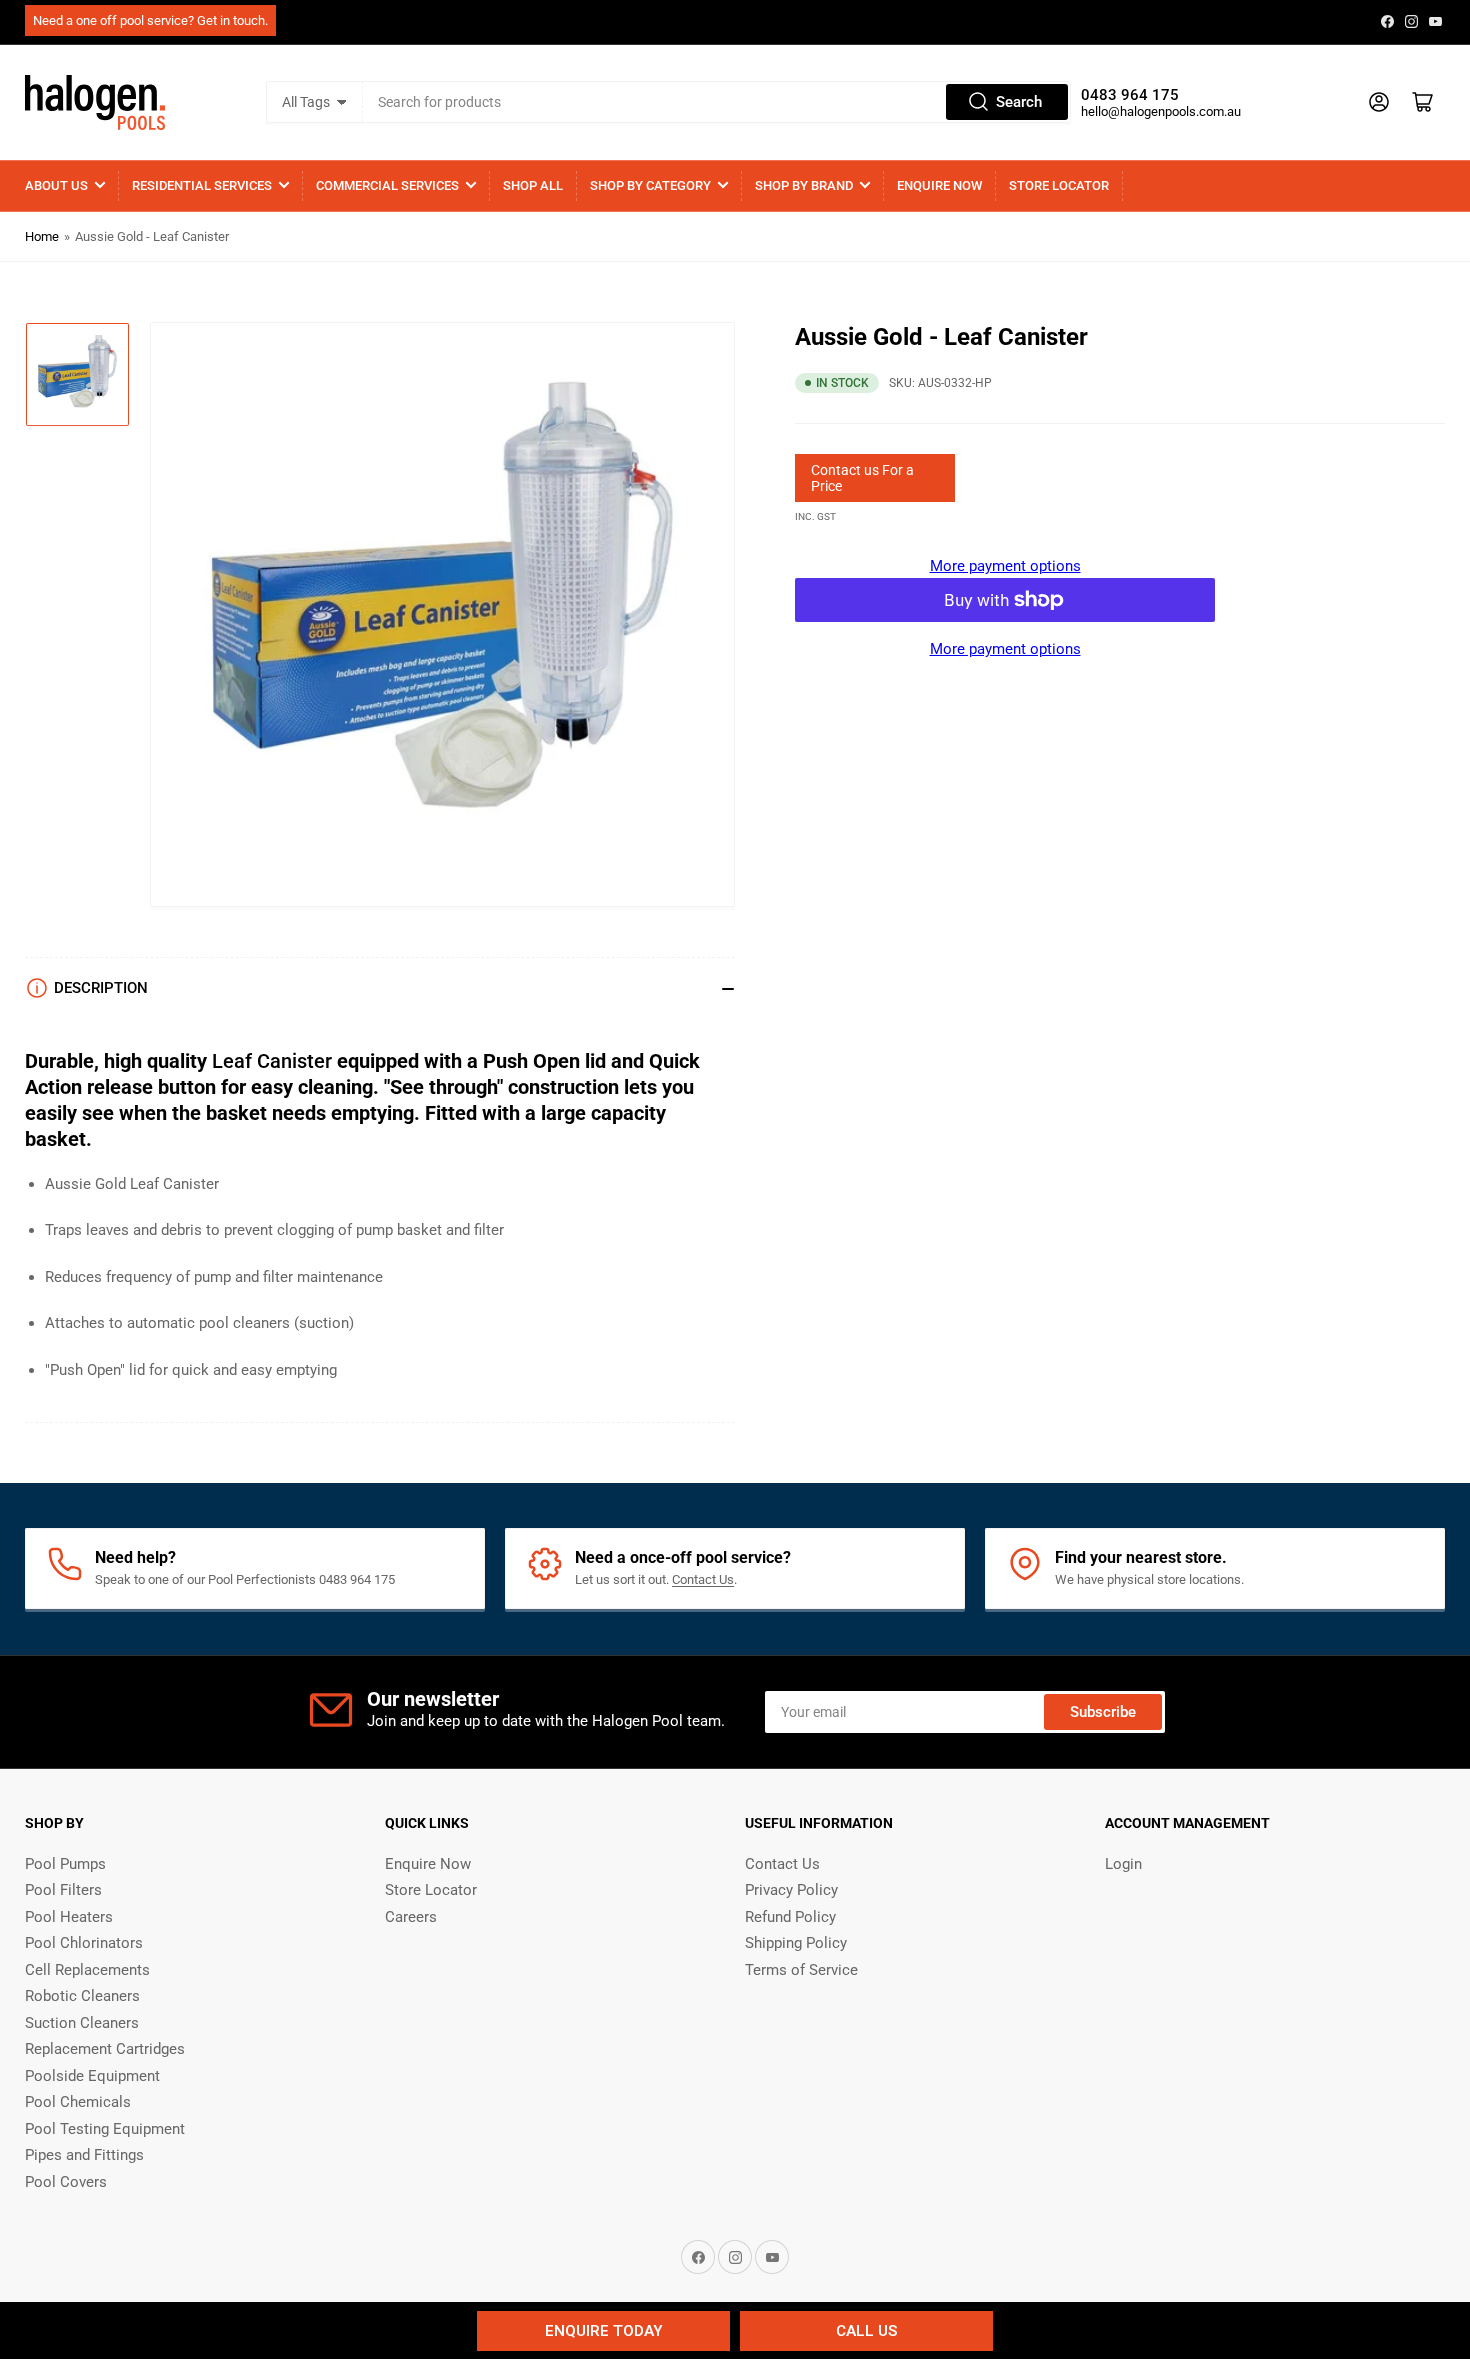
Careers (411, 1917)
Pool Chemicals (78, 2102)
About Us (56, 185)
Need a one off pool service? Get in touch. (150, 20)
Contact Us (703, 1579)
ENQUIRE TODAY (604, 2331)
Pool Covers (66, 2182)
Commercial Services (387, 185)
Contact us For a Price (862, 478)
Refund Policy (790, 1917)
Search (1019, 102)
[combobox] (716, 102)
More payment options (1005, 566)
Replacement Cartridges (105, 2049)
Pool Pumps (65, 1864)
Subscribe (1103, 1712)
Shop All (533, 185)
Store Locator (1059, 185)
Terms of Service (801, 1970)
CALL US (866, 2331)
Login (1123, 1864)
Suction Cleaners (82, 2023)
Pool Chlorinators (84, 1943)
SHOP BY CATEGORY (650, 185)
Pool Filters (63, 1890)
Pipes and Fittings (84, 2155)
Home (42, 236)
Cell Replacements (87, 1970)
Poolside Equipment (92, 2076)
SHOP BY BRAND (804, 185)
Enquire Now (939, 185)
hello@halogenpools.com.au (1161, 111)
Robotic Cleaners (82, 1996)
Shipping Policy (796, 1943)
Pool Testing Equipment (105, 2129)
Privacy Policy (791, 1890)
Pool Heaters (69, 1917)
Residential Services (202, 185)
